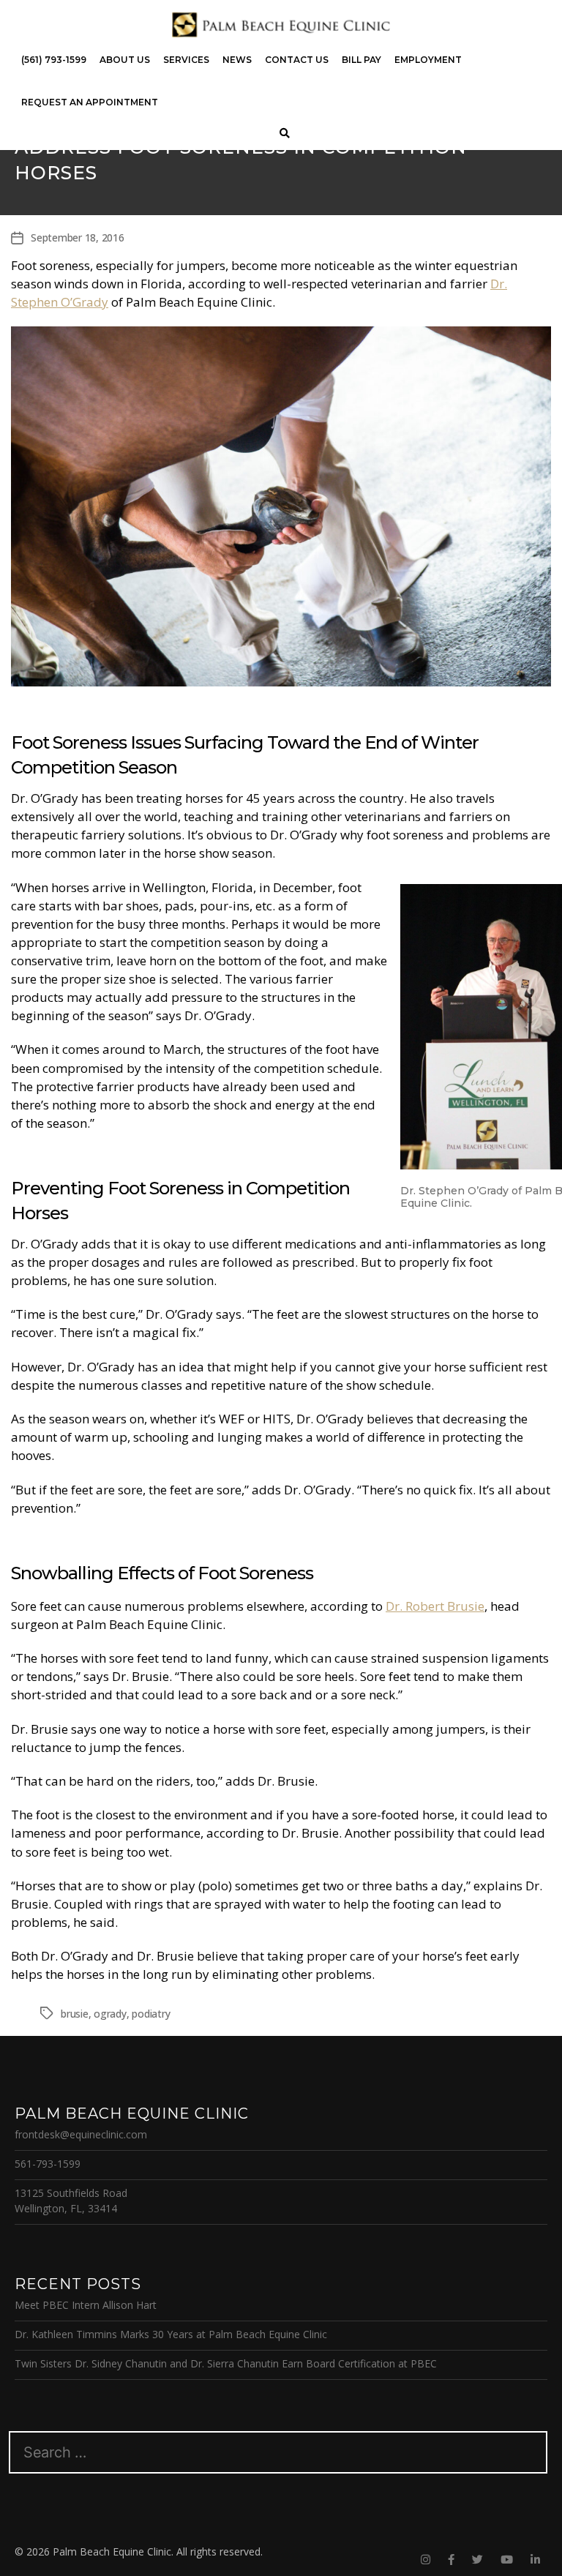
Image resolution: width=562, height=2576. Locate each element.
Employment (428, 60)
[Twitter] (477, 2560)
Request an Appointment (90, 102)
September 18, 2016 (78, 237)
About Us (125, 60)
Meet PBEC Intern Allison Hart (86, 2305)
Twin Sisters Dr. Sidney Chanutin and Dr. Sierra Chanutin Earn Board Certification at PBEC (226, 2363)
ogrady (110, 2014)
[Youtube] (507, 2560)
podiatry (151, 2014)
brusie (75, 2014)
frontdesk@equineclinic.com (81, 2134)
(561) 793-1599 (54, 60)
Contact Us (297, 60)
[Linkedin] (535, 2560)
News (237, 60)
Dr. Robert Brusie (435, 1606)
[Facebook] (451, 2560)
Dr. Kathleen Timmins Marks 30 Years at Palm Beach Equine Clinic (171, 2334)
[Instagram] (426, 2560)
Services (186, 60)
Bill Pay (361, 60)
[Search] (285, 134)
